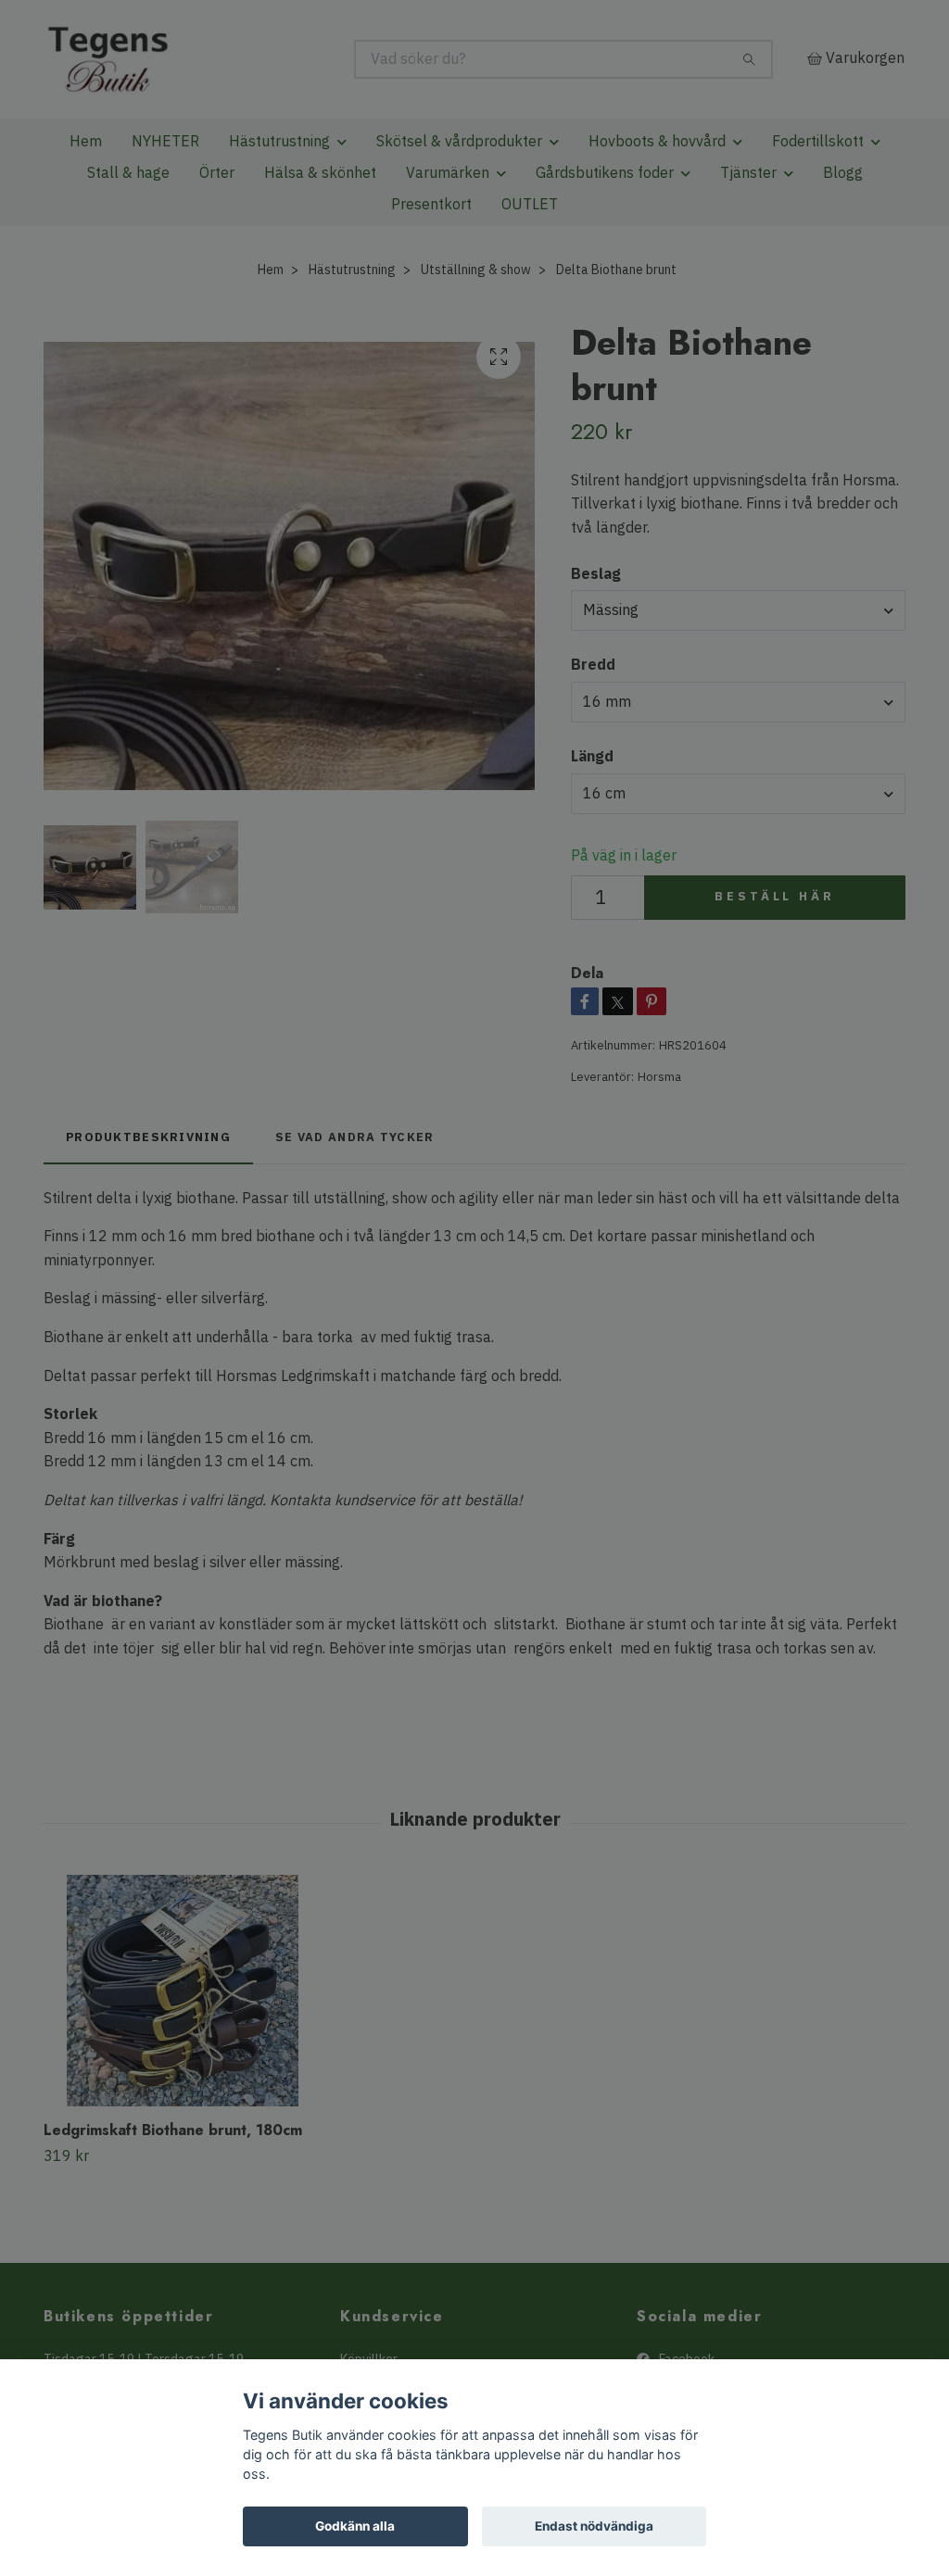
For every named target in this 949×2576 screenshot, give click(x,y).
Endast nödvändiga (594, 2526)
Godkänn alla (355, 2526)
